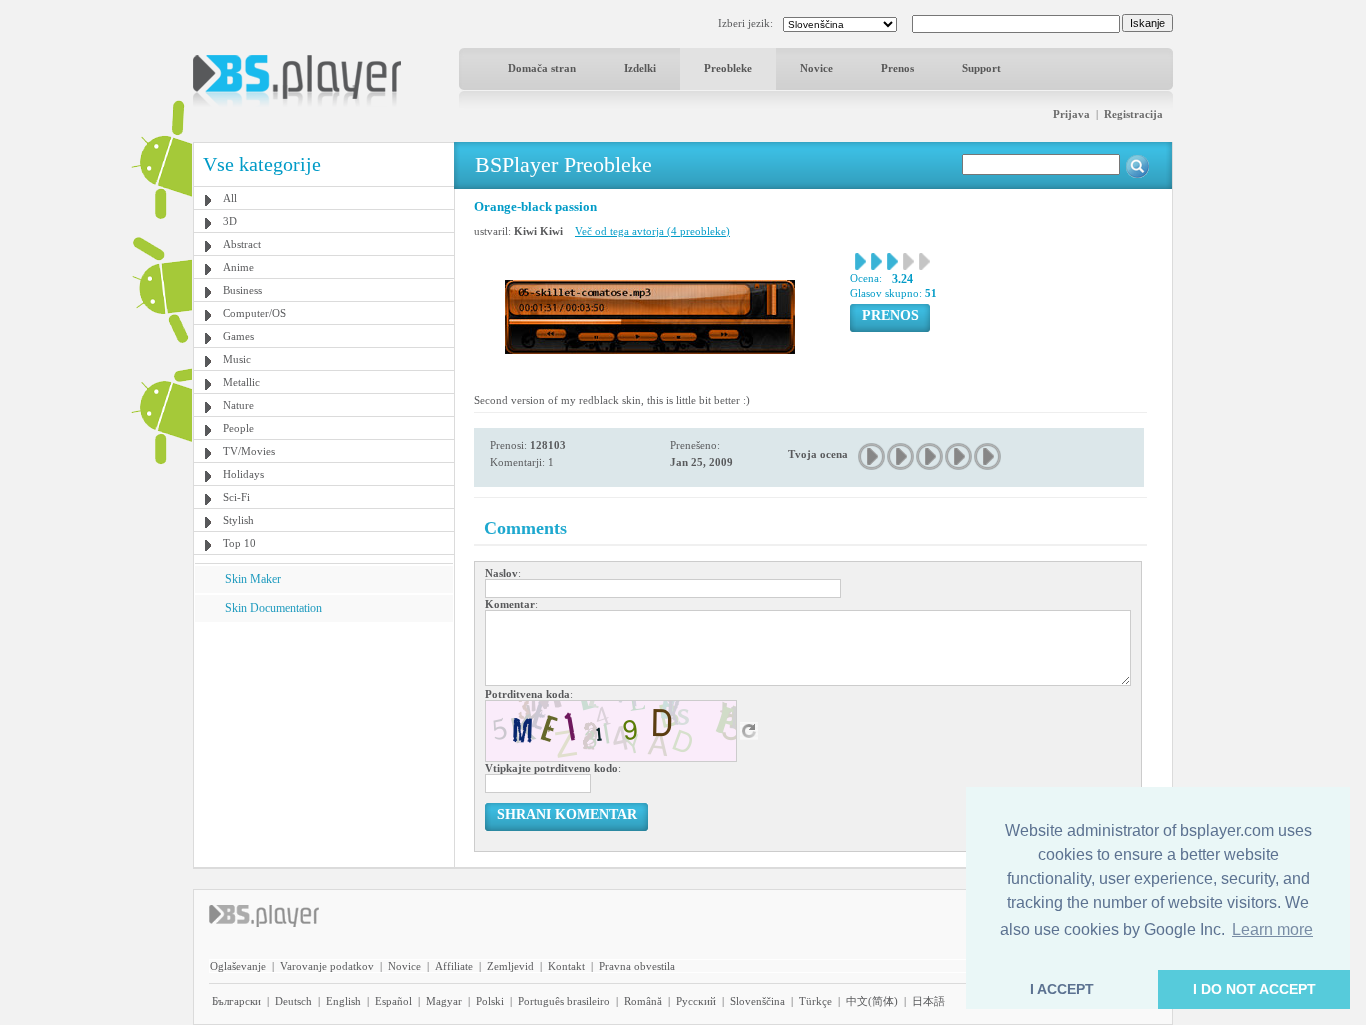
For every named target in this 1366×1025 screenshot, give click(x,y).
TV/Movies (249, 451)
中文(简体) (872, 1001)
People (238, 428)
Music (237, 359)
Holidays (243, 474)
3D (230, 221)
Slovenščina (757, 1001)
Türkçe (815, 1001)
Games (238, 336)
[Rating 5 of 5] (988, 456)
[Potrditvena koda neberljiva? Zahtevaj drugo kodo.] (749, 730)
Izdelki (640, 68)
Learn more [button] (1272, 929)
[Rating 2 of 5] (901, 456)
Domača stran (542, 68)
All (230, 198)
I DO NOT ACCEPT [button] (1254, 989)
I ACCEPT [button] (1062, 989)
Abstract (242, 244)
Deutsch (293, 1001)
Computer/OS (254, 313)
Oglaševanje (238, 966)
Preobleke (728, 68)
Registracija (1133, 114)
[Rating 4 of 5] (959, 456)
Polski (490, 1001)
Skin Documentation (273, 608)
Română (643, 1001)
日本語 (928, 1001)
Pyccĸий (696, 1001)
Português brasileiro (564, 1001)
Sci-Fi (236, 497)
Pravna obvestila (637, 966)
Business (242, 290)
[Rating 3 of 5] (930, 456)
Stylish (238, 520)
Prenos (897, 68)
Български (236, 1001)
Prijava (1071, 114)
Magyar (444, 1001)
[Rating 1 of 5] (872, 456)
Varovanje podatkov (327, 966)
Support (981, 68)
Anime (238, 267)
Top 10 (239, 543)
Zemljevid (510, 966)
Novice (816, 68)
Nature (238, 405)
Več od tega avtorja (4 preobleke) (652, 231)
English (343, 1001)
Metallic (241, 382)
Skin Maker (253, 579)
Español (393, 1001)
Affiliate (454, 966)
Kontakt (566, 966)
